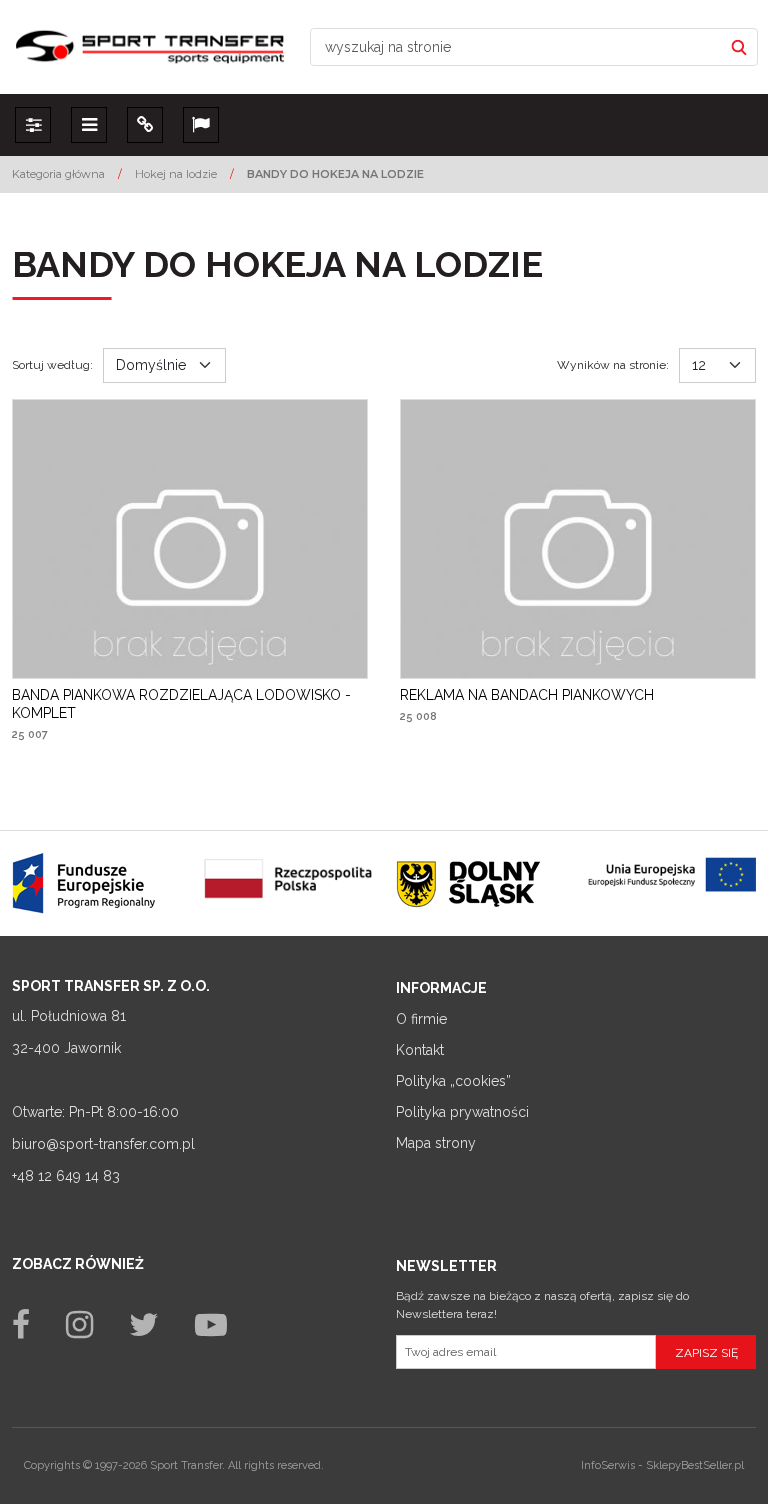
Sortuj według (52, 365)
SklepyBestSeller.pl (695, 1465)
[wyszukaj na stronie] (739, 47)
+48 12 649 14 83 (66, 1176)
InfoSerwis (608, 1465)
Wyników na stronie (613, 365)
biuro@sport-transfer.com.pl (103, 1144)
